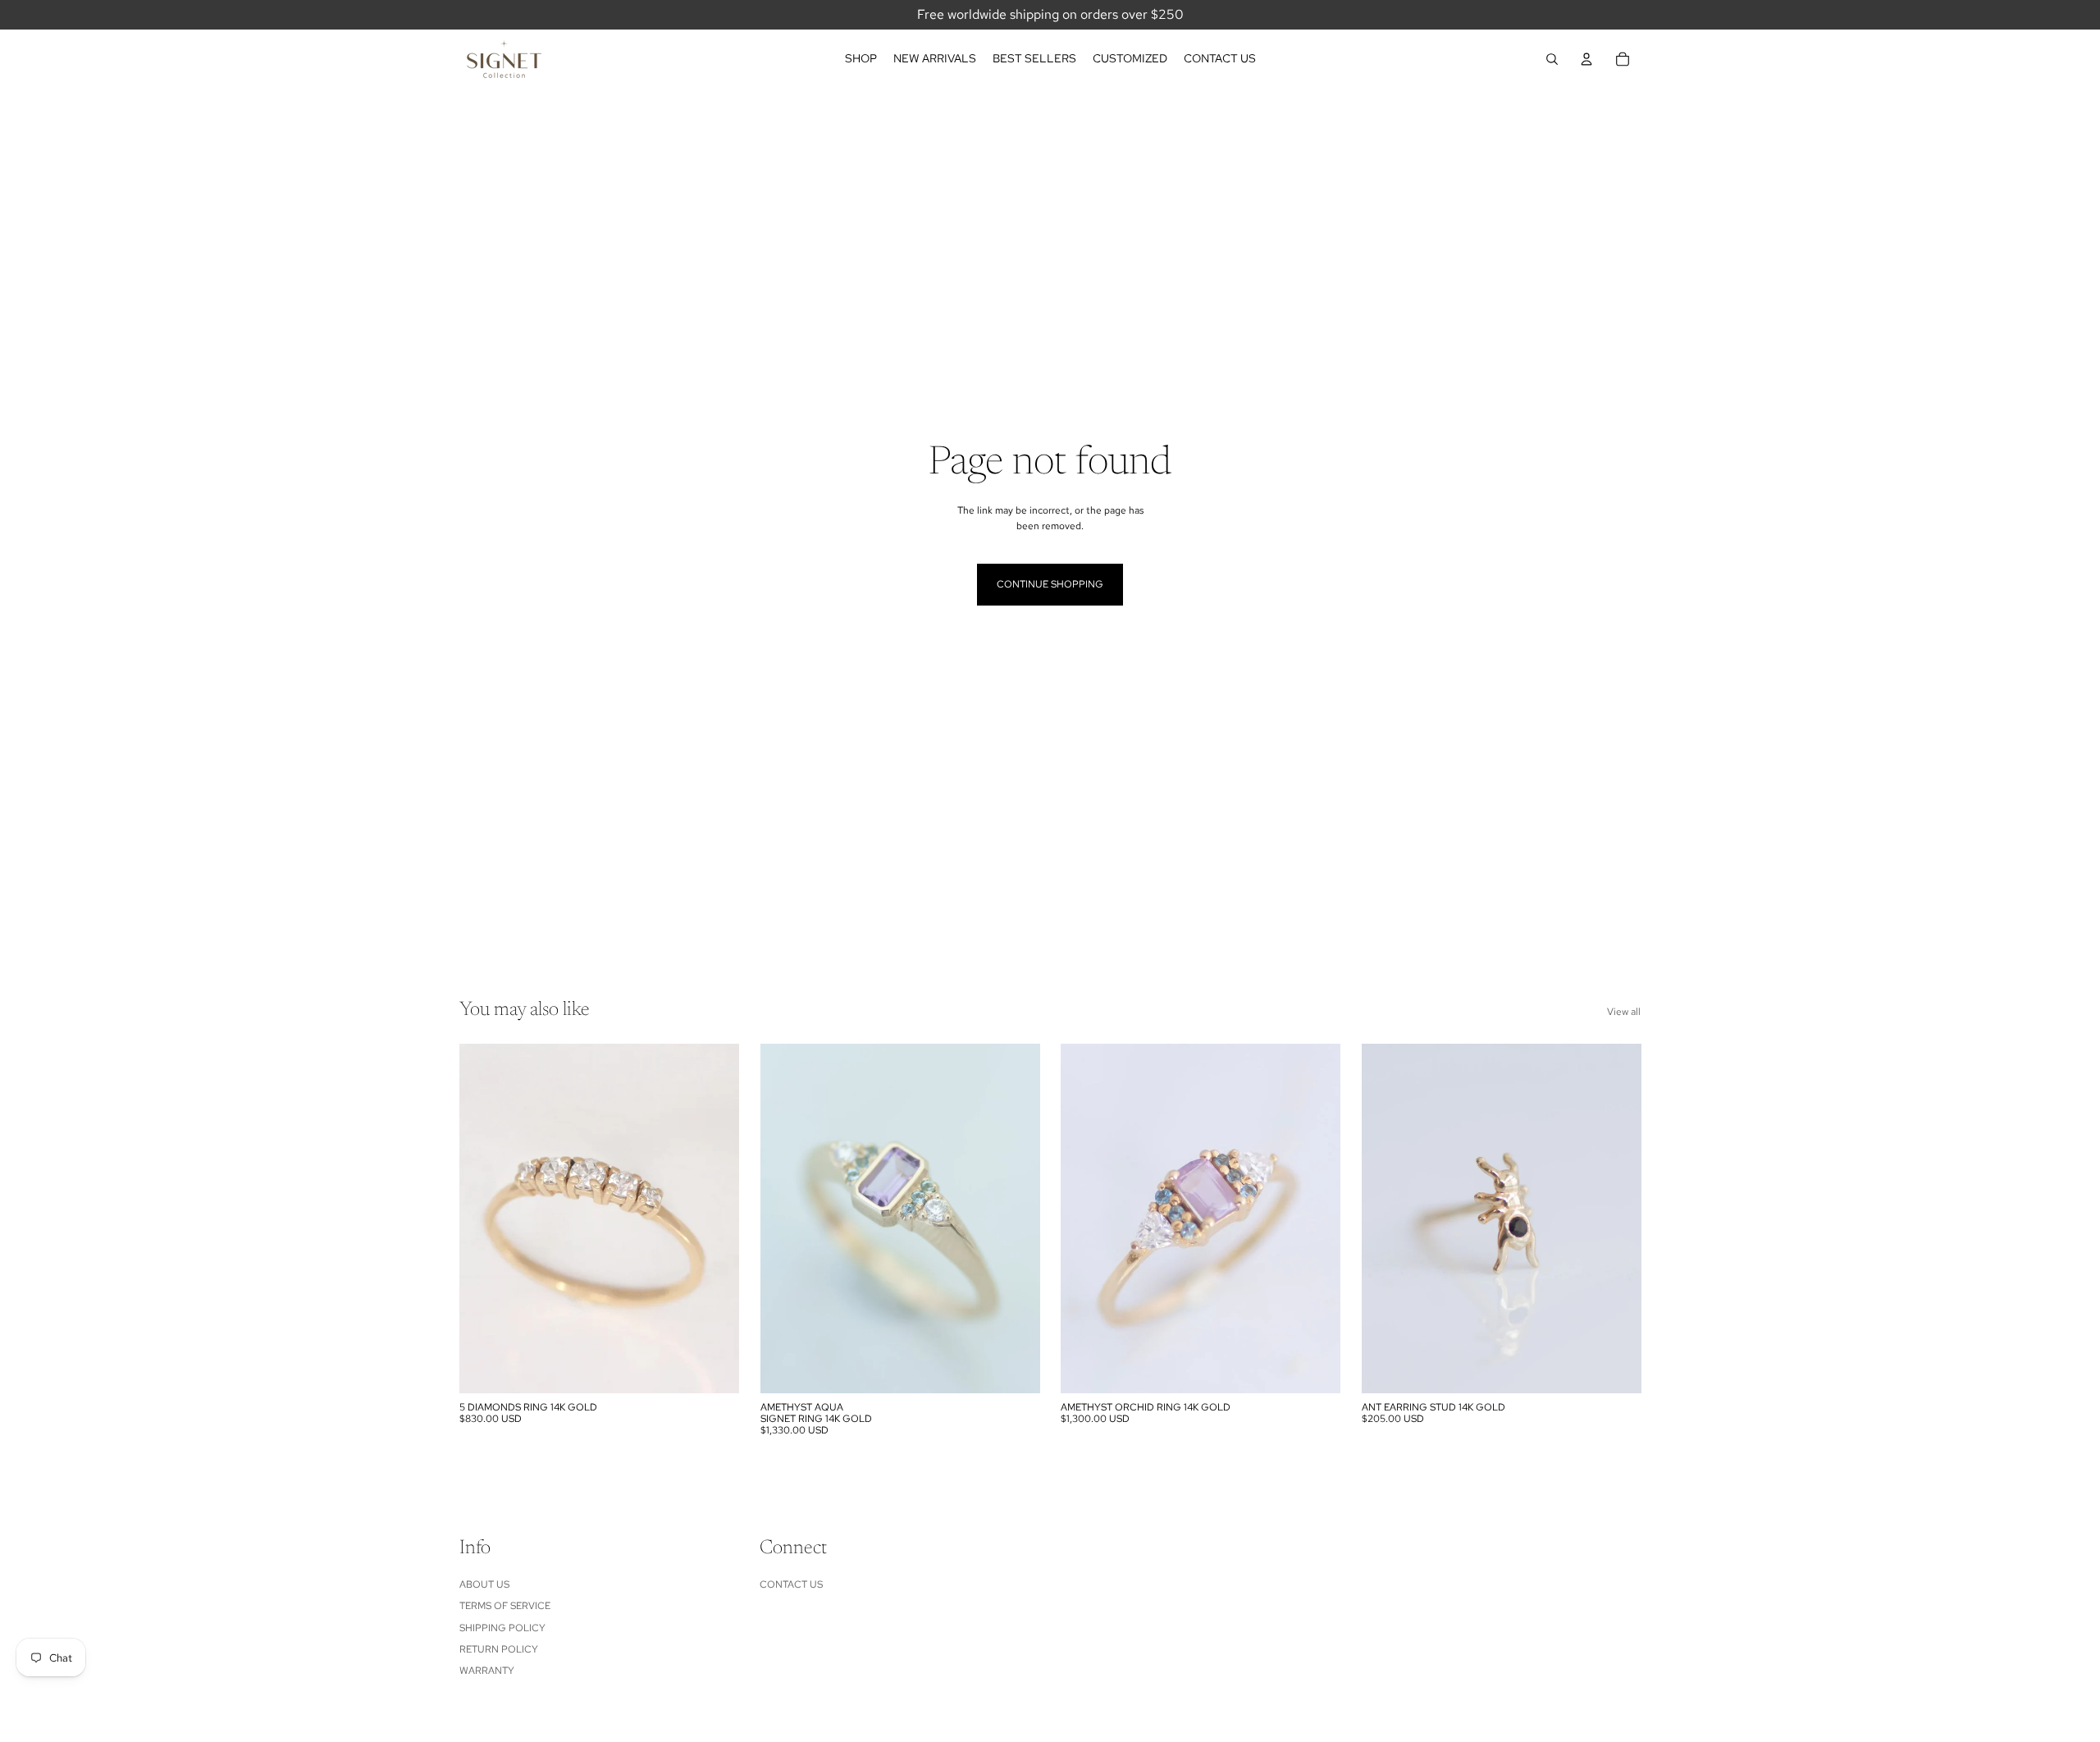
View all (1624, 1012)
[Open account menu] (1586, 59)
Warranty (487, 1671)
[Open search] (1552, 59)
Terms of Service (505, 1606)
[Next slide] (714, 1218)
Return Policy (499, 1649)
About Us (484, 1584)
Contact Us (791, 1584)
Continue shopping (1050, 584)
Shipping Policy (502, 1628)
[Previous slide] (484, 1218)
